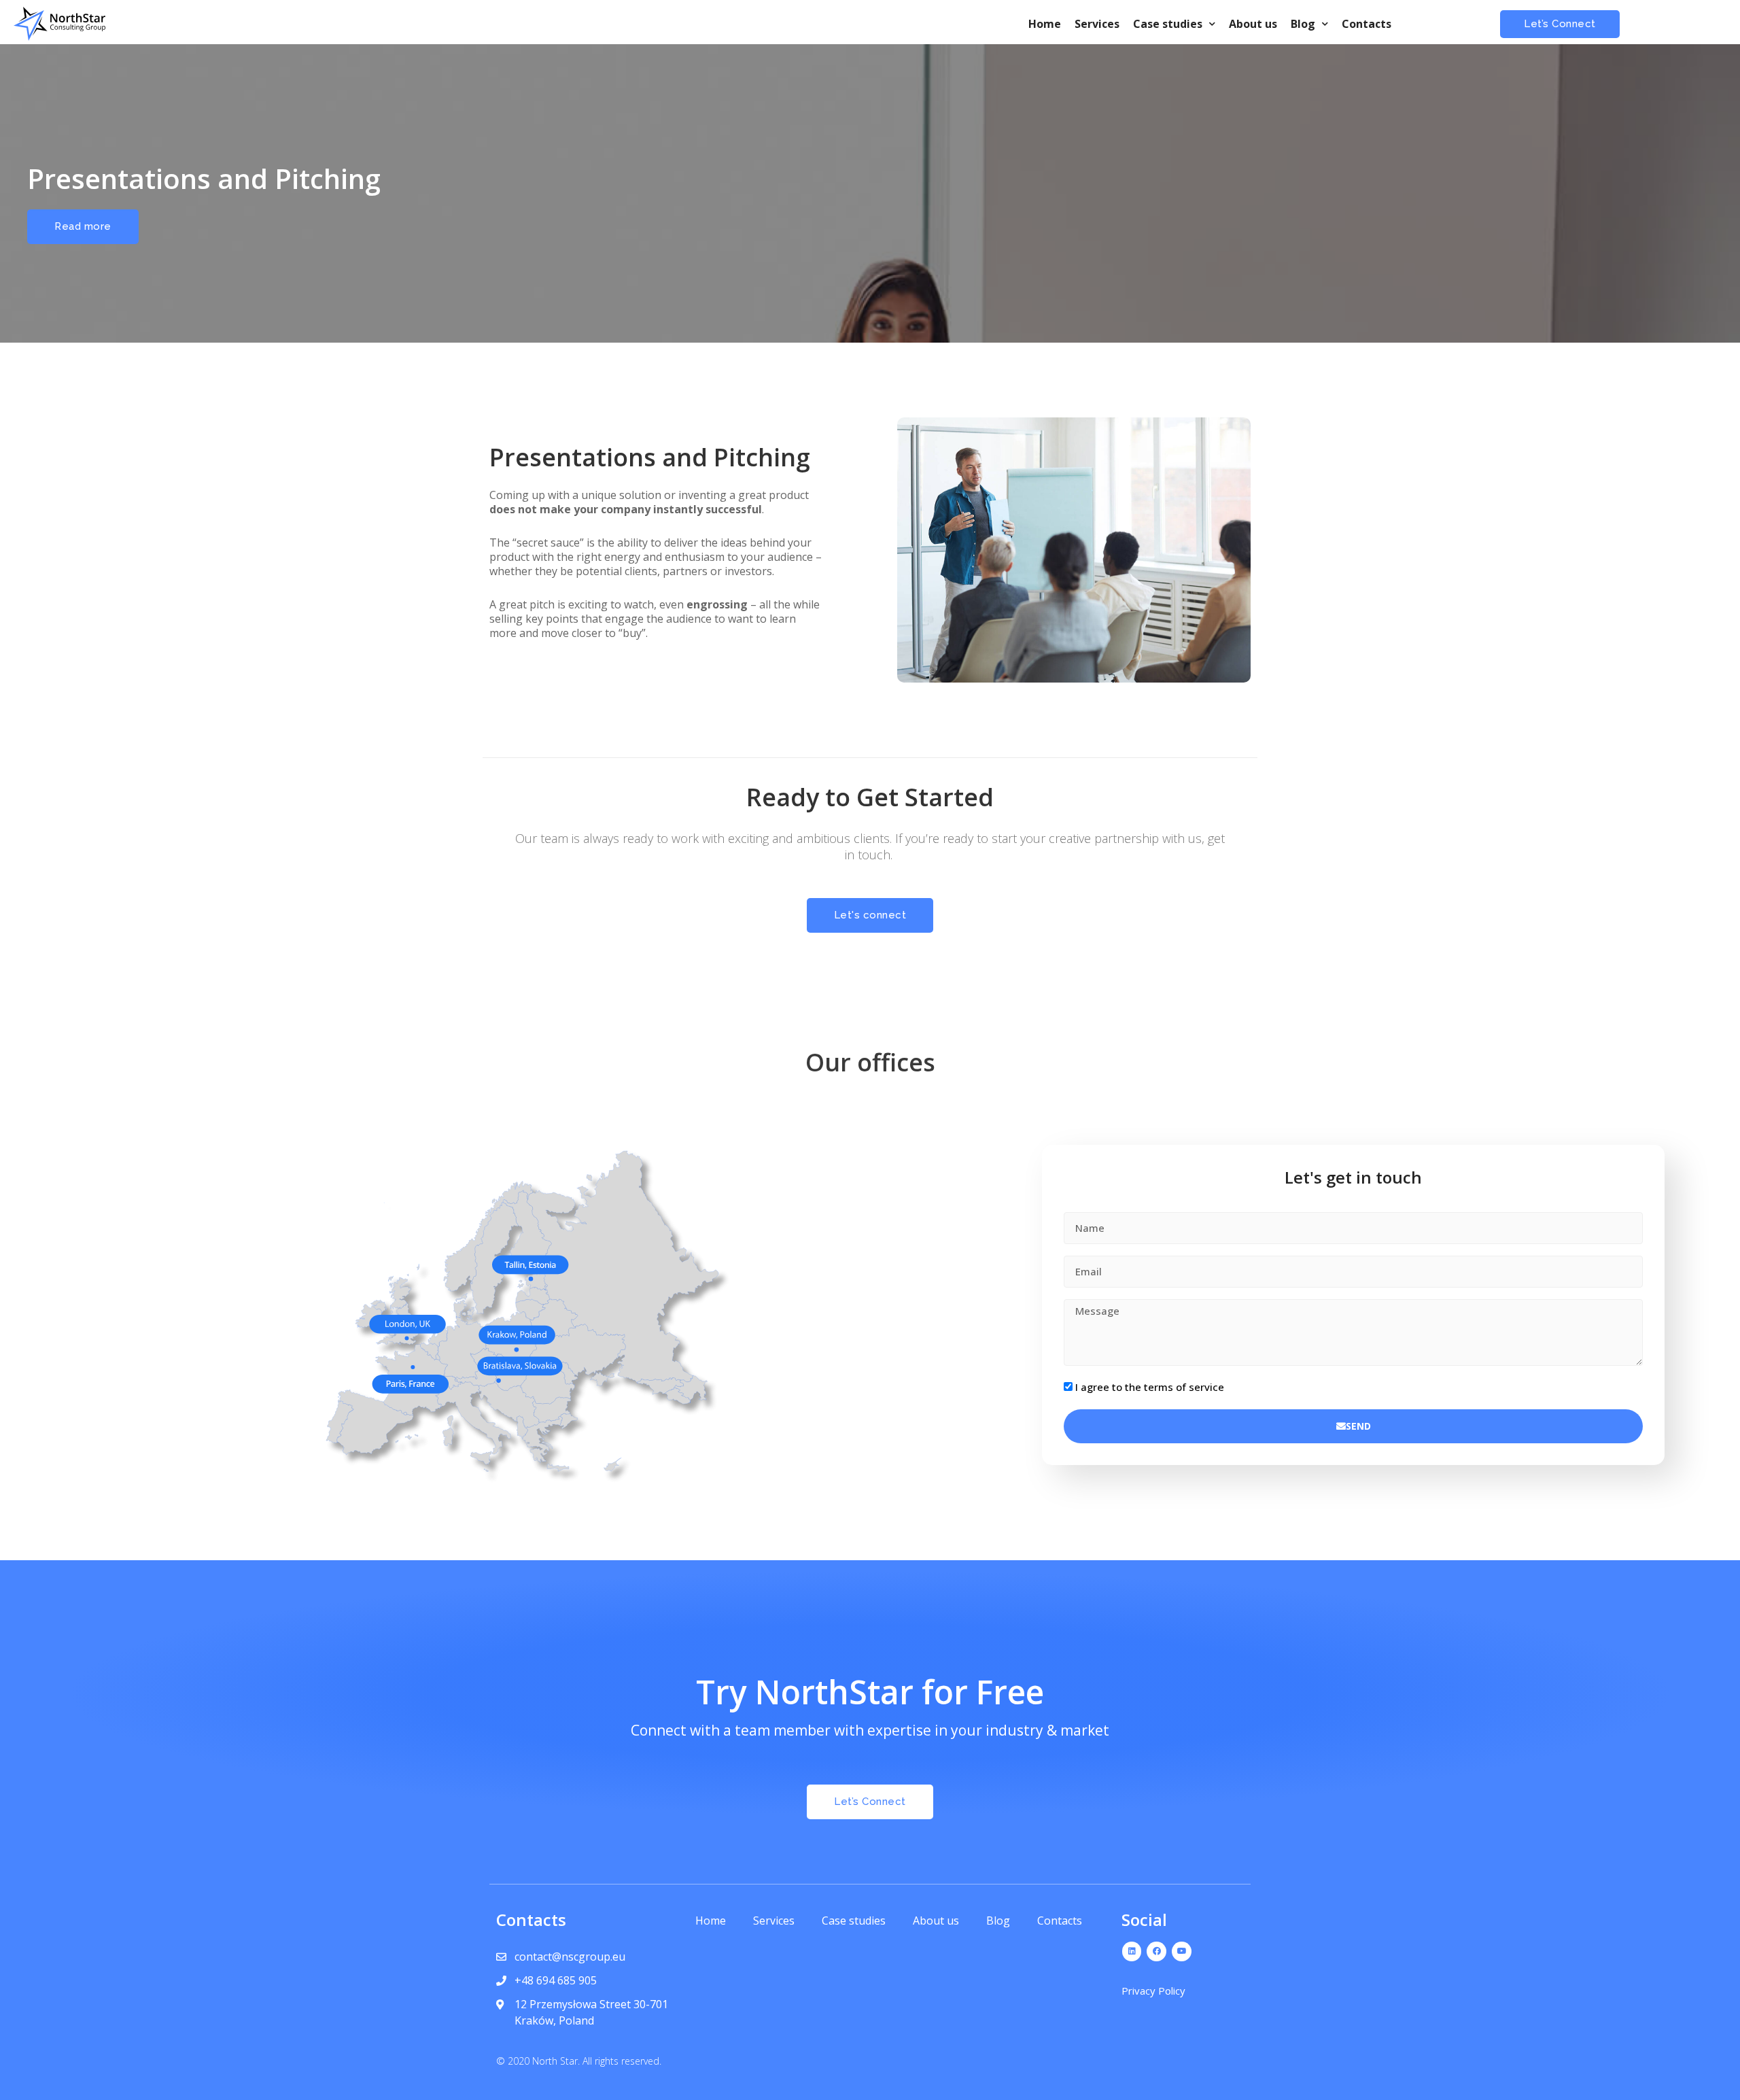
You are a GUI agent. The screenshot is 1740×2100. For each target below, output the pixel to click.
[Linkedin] (1132, 1951)
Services (1097, 24)
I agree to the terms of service (1150, 1387)
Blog (1303, 24)
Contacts (1367, 24)
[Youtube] (1182, 1951)
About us (1253, 24)
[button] (1560, 24)
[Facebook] (1156, 1951)
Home (1045, 24)
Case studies (1168, 24)
